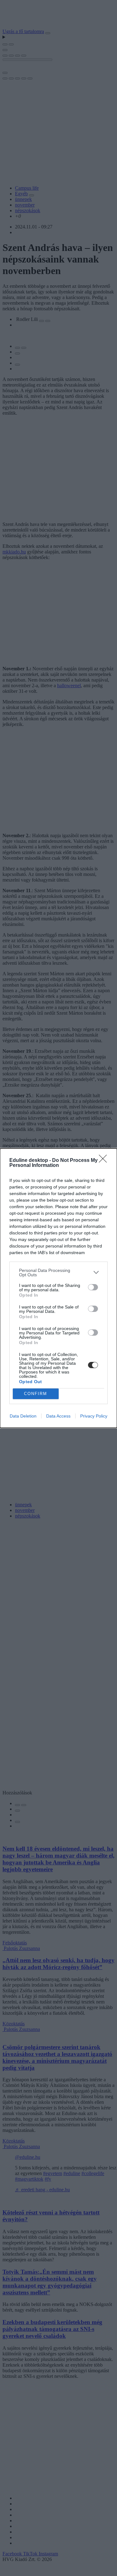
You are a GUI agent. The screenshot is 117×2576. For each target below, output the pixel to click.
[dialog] (58, 1288)
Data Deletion (23, 1416)
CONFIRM (36, 1394)
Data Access (58, 1416)
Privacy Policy (94, 1416)
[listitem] (58, 1273)
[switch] (93, 1287)
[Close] (105, 1161)
